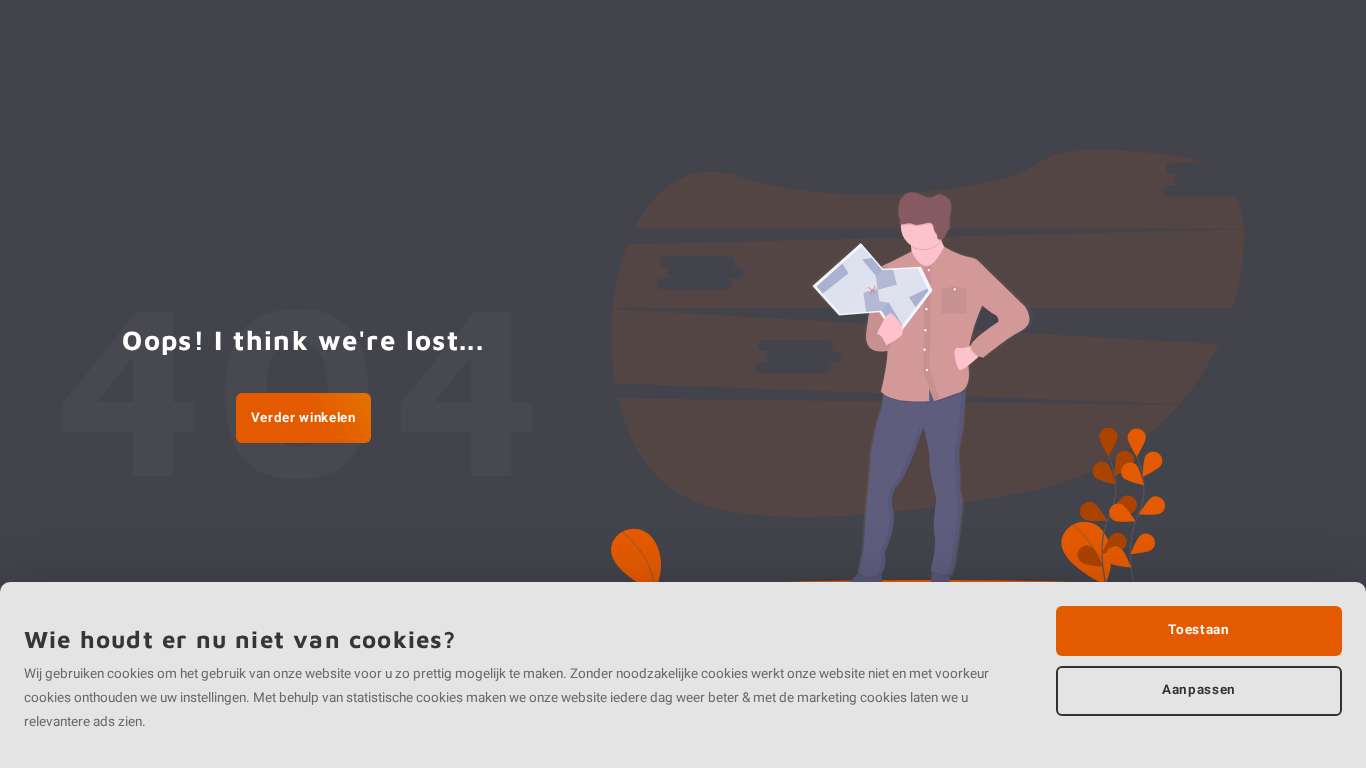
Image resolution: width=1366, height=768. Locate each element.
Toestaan (1198, 630)
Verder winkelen (303, 418)
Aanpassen (1199, 690)
